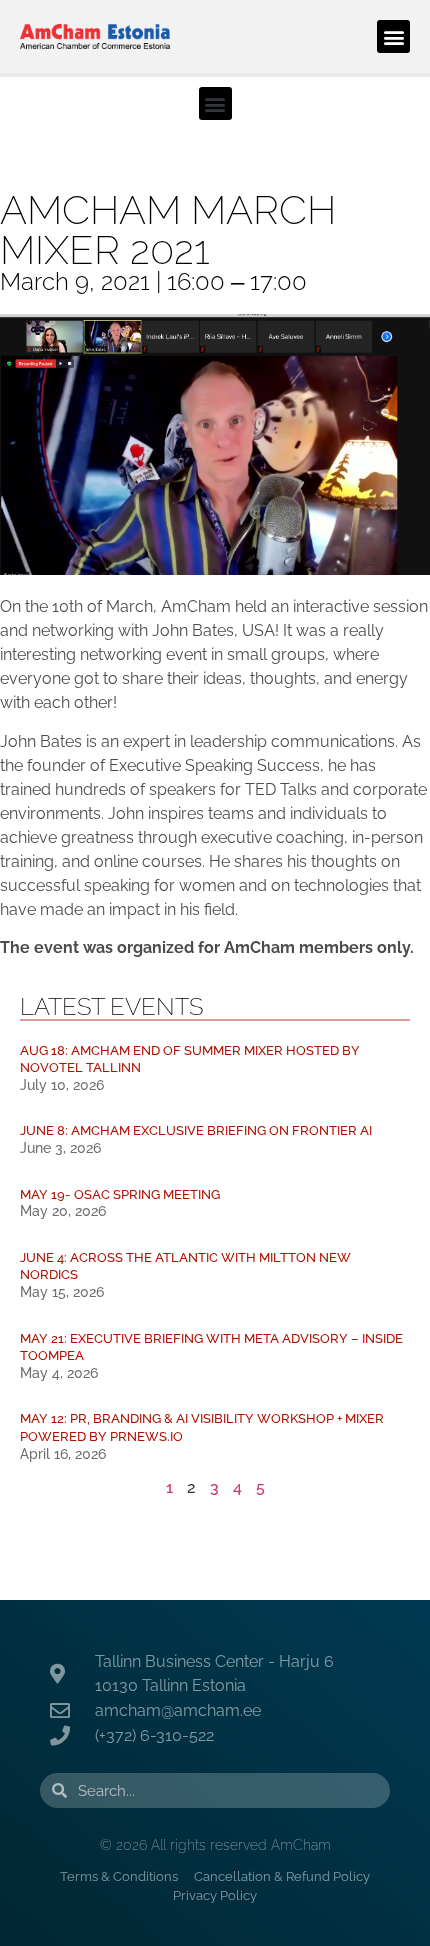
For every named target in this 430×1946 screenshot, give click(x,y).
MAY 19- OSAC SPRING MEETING (120, 1194)
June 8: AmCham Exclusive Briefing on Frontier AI (196, 1130)
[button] (393, 36)
